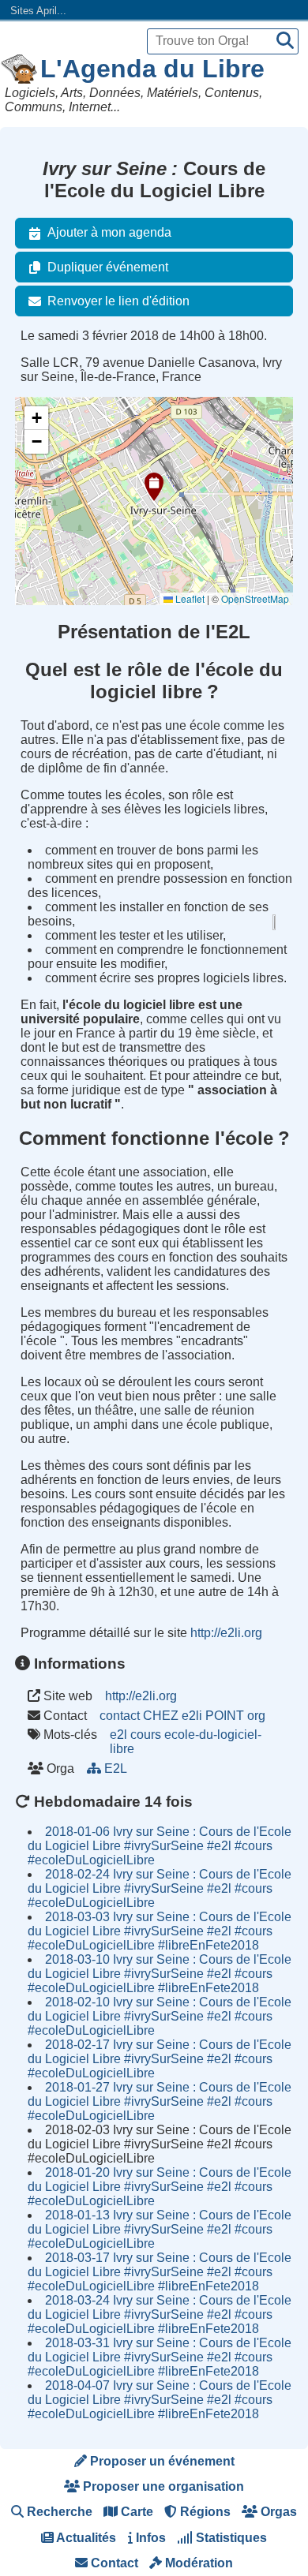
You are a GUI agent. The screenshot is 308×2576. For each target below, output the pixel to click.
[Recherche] (285, 41)
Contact (113, 2563)
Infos (149, 2538)
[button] (154, 487)
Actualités (85, 2538)
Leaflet (189, 598)
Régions (204, 2512)
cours (146, 1735)
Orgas (277, 2512)
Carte (135, 2512)
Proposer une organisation (162, 2486)
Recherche (58, 2512)
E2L (115, 1768)
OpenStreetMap (255, 598)
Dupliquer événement (108, 267)
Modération (197, 2563)
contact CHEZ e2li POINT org (182, 1716)
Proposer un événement (161, 2461)
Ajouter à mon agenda (109, 232)
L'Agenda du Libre (152, 69)
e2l (118, 1735)
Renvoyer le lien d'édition (118, 301)
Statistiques (230, 2538)
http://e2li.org (226, 1633)
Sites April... (38, 11)
